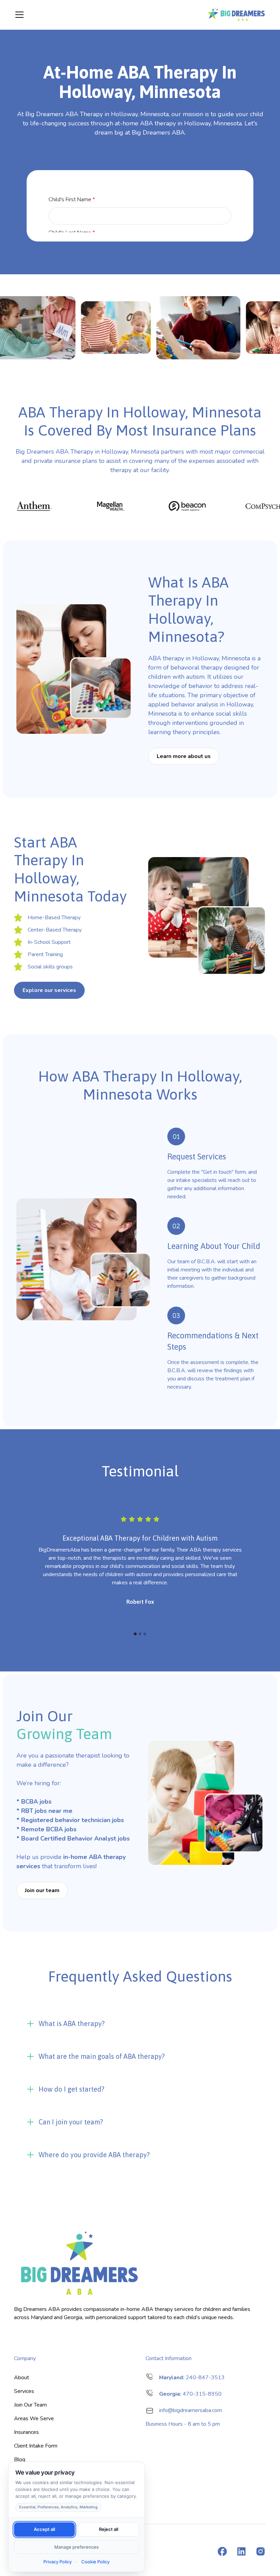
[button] (106, 15)
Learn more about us (184, 756)
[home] (236, 15)
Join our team (42, 1890)
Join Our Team (30, 2405)
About (22, 2378)
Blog (20, 2460)
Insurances (26, 2432)
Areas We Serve (34, 2419)
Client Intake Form (36, 2446)
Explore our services (49, 990)
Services (24, 2391)
